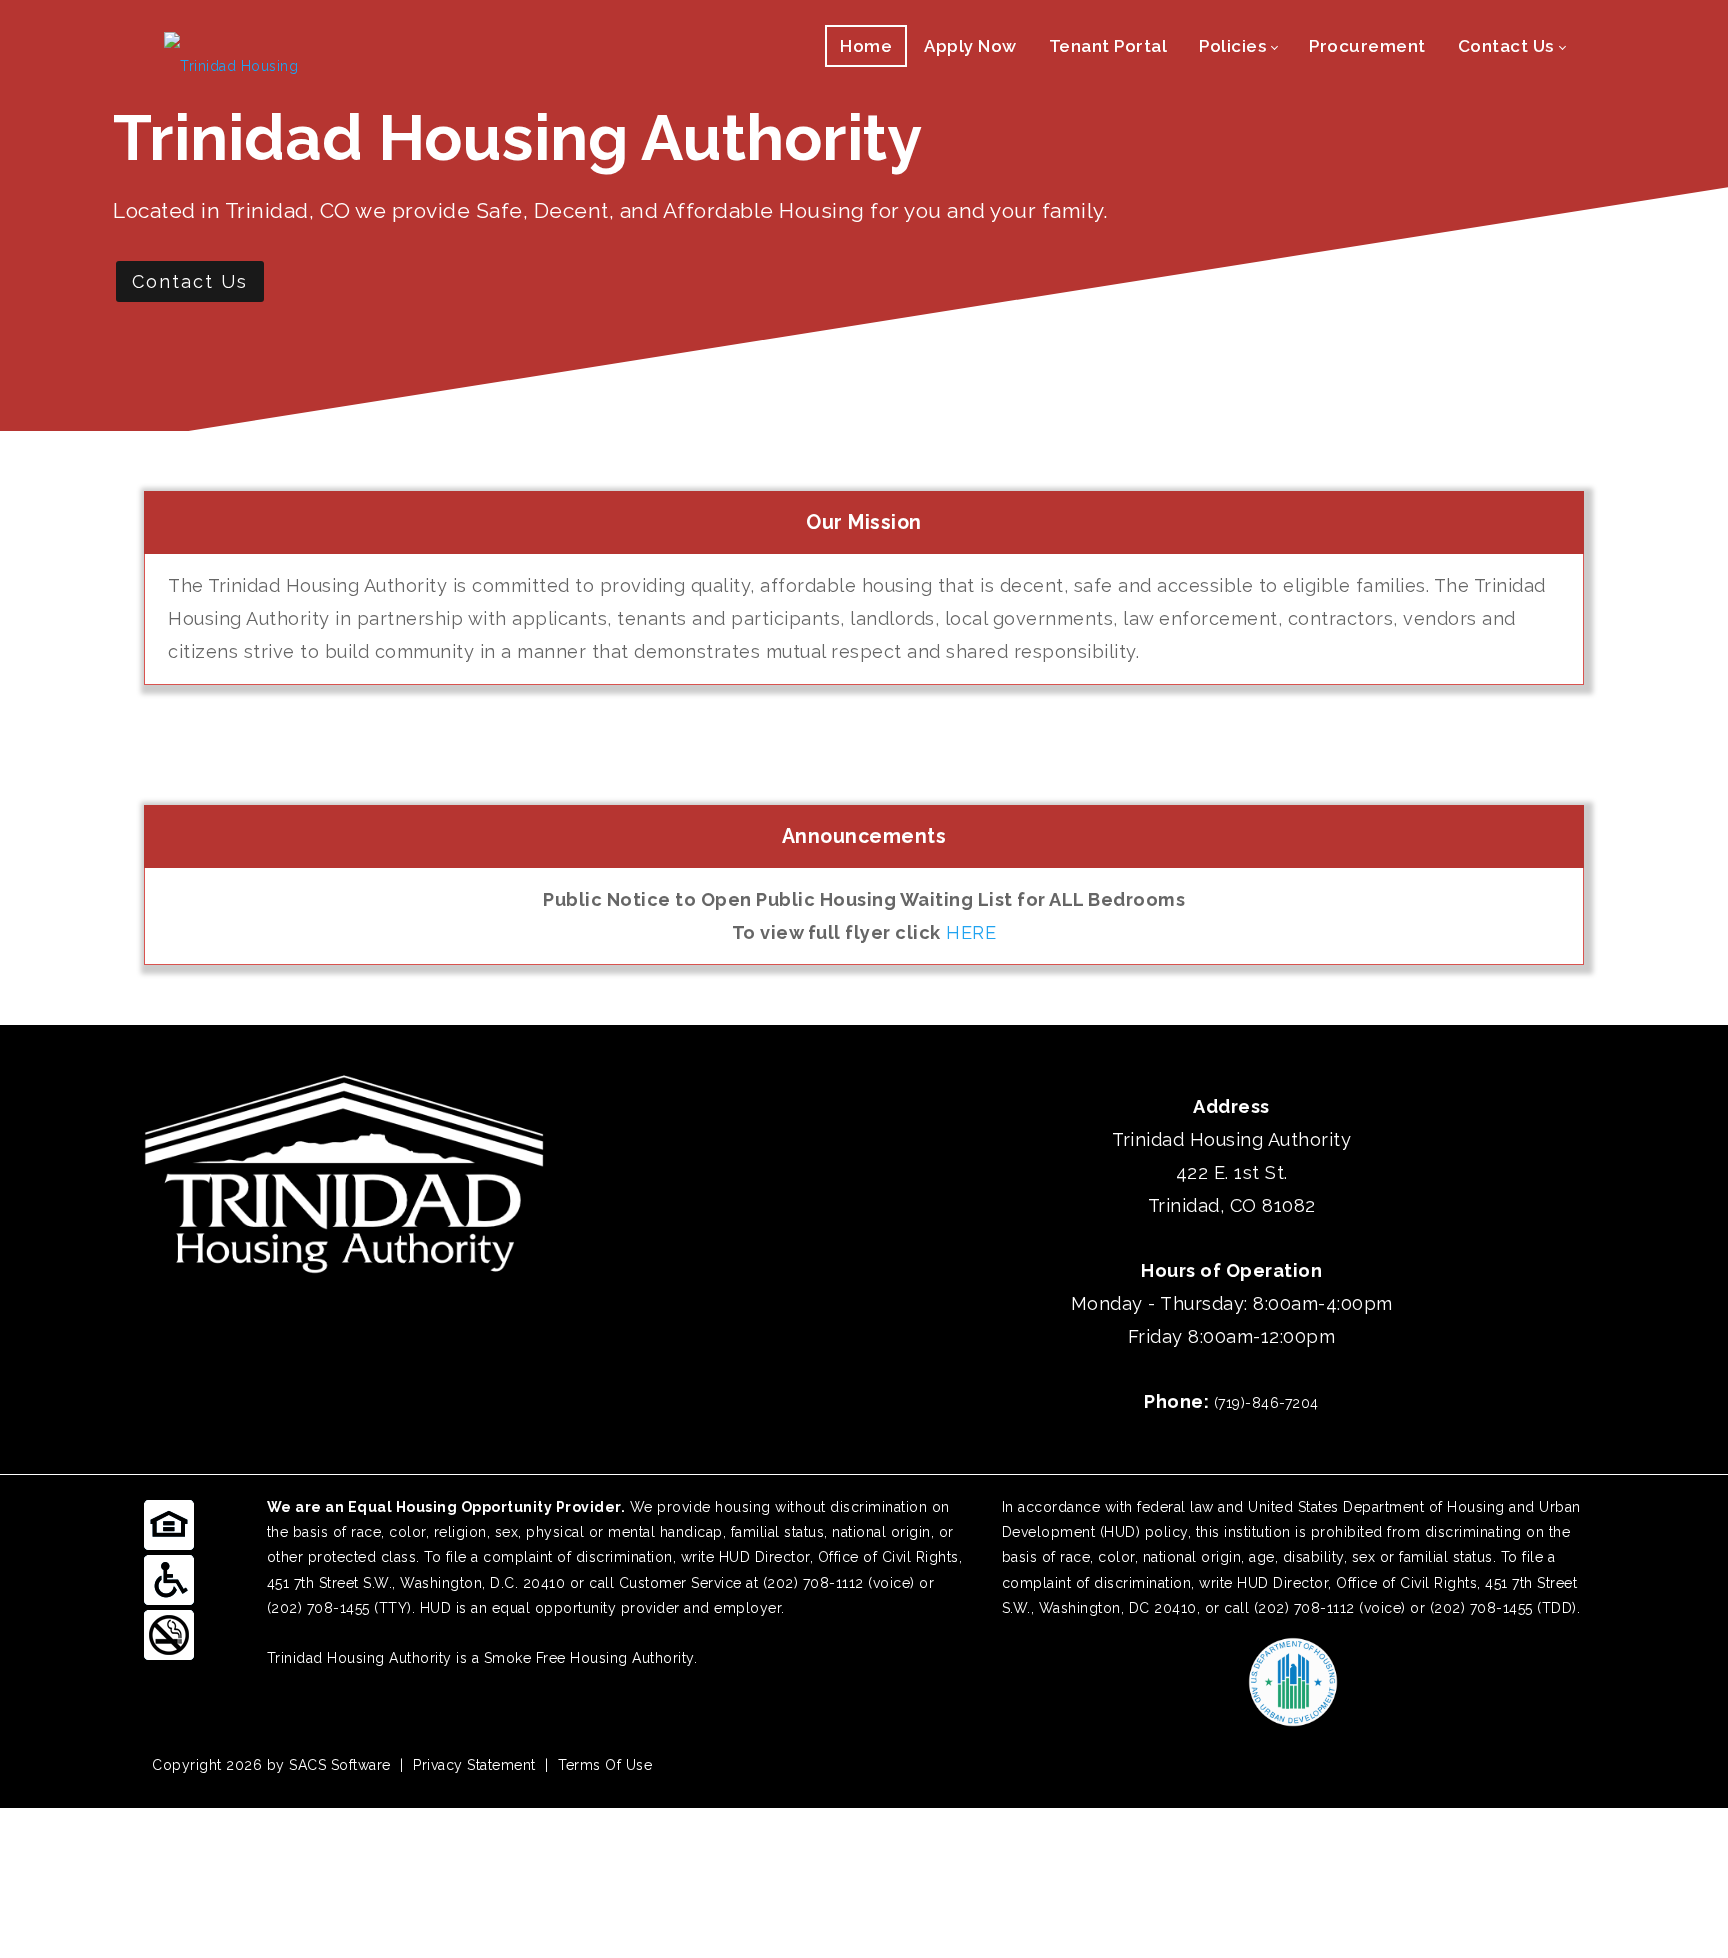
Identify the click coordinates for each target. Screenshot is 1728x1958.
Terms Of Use (605, 1765)
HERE (971, 932)
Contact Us (190, 281)
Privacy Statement (474, 1765)
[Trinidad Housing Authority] (244, 61)
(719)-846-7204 (1266, 1403)
